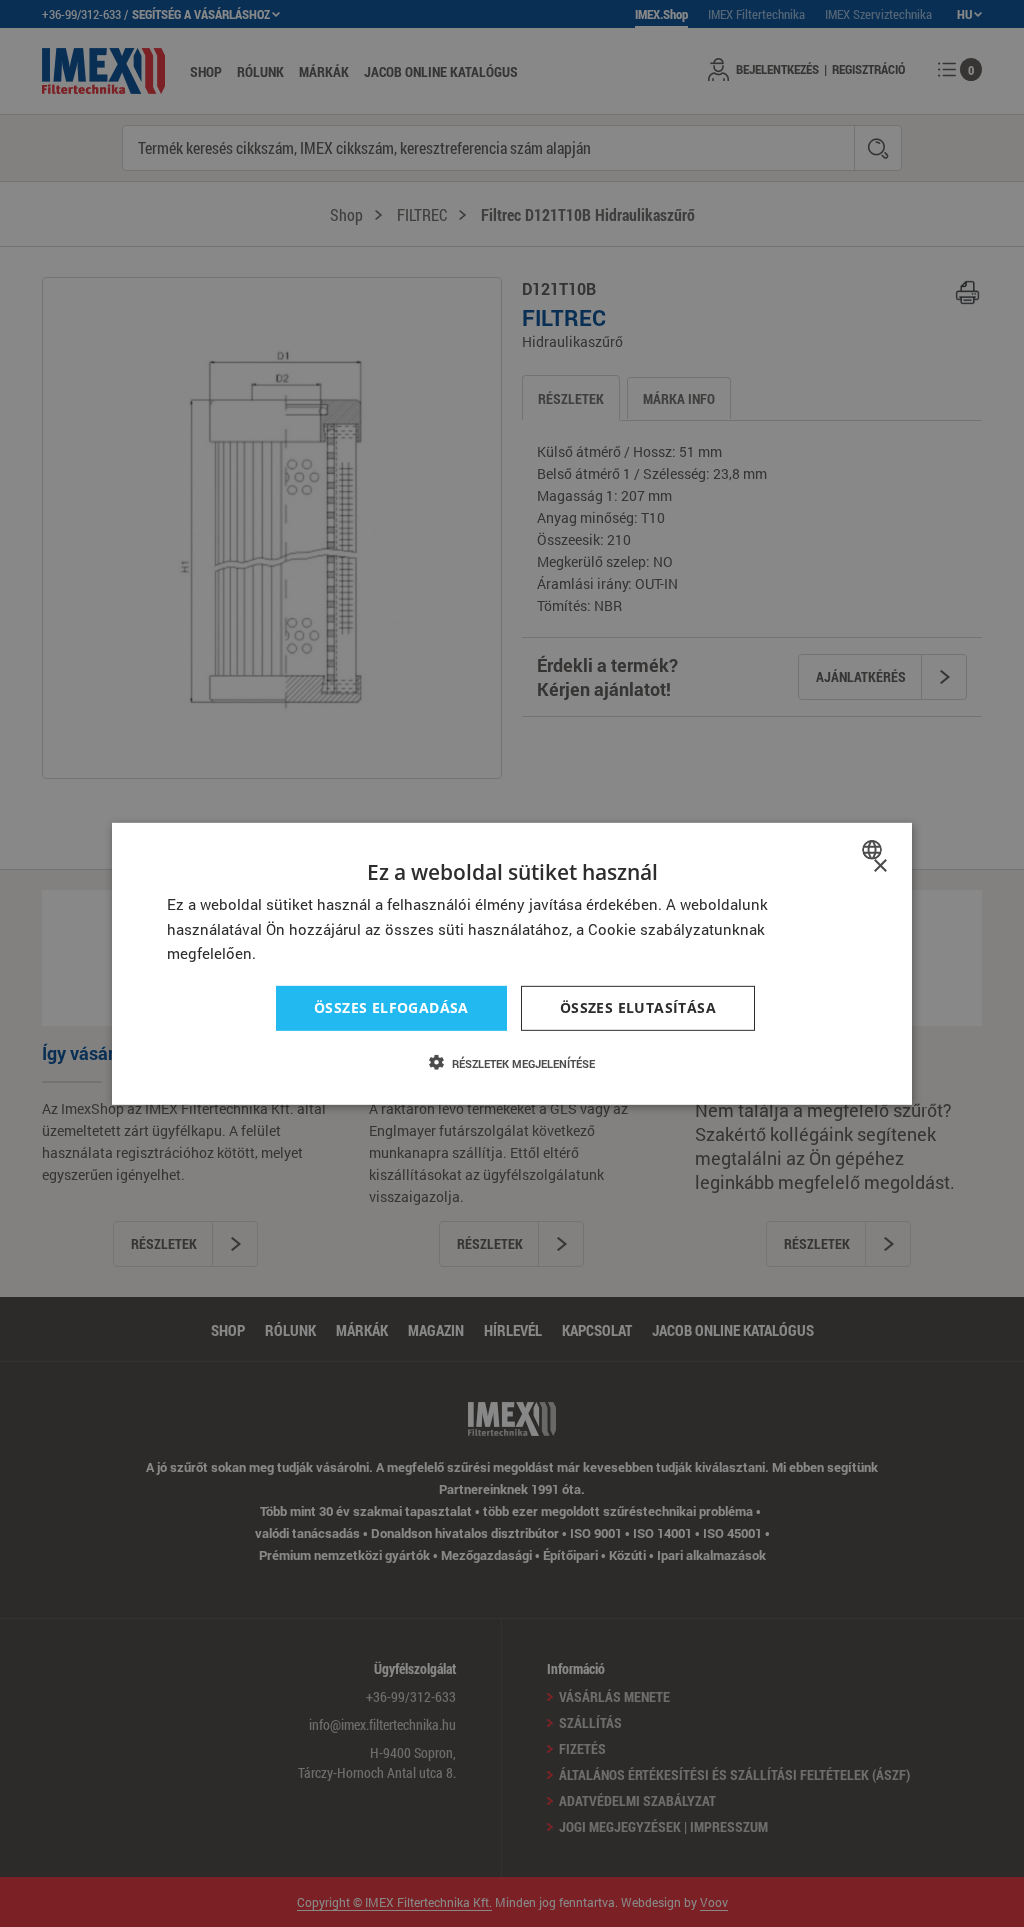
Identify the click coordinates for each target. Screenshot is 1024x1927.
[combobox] (874, 849)
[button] (512, 1063)
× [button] (879, 865)
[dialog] (512, 963)
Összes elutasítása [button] (638, 1007)
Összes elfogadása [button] (391, 1007)
